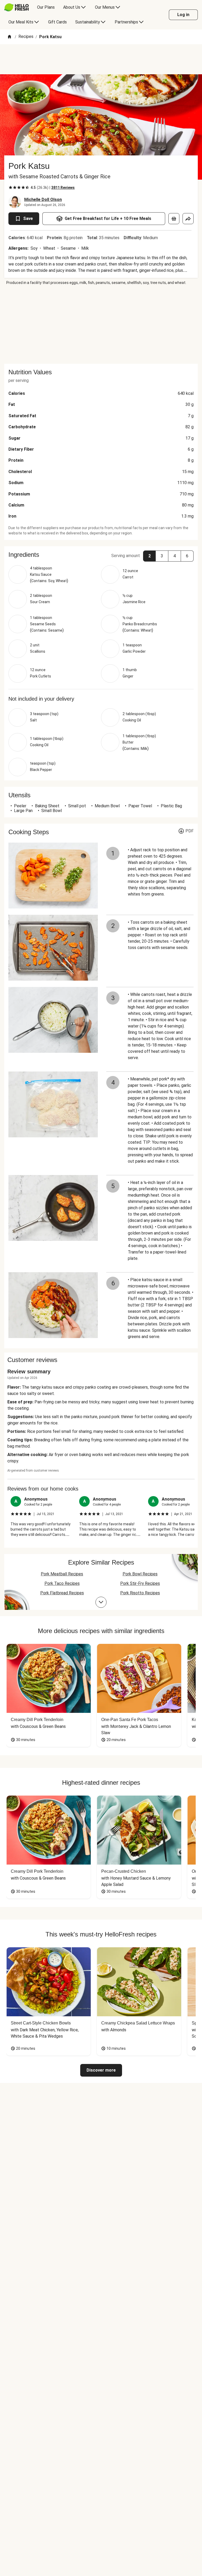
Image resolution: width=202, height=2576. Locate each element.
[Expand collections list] (101, 1602)
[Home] (9, 37)
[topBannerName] (101, 59)
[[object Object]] (174, 219)
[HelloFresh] (16, 7)
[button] (101, 555)
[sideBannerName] (101, 325)
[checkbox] (11, 188)
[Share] (188, 219)
